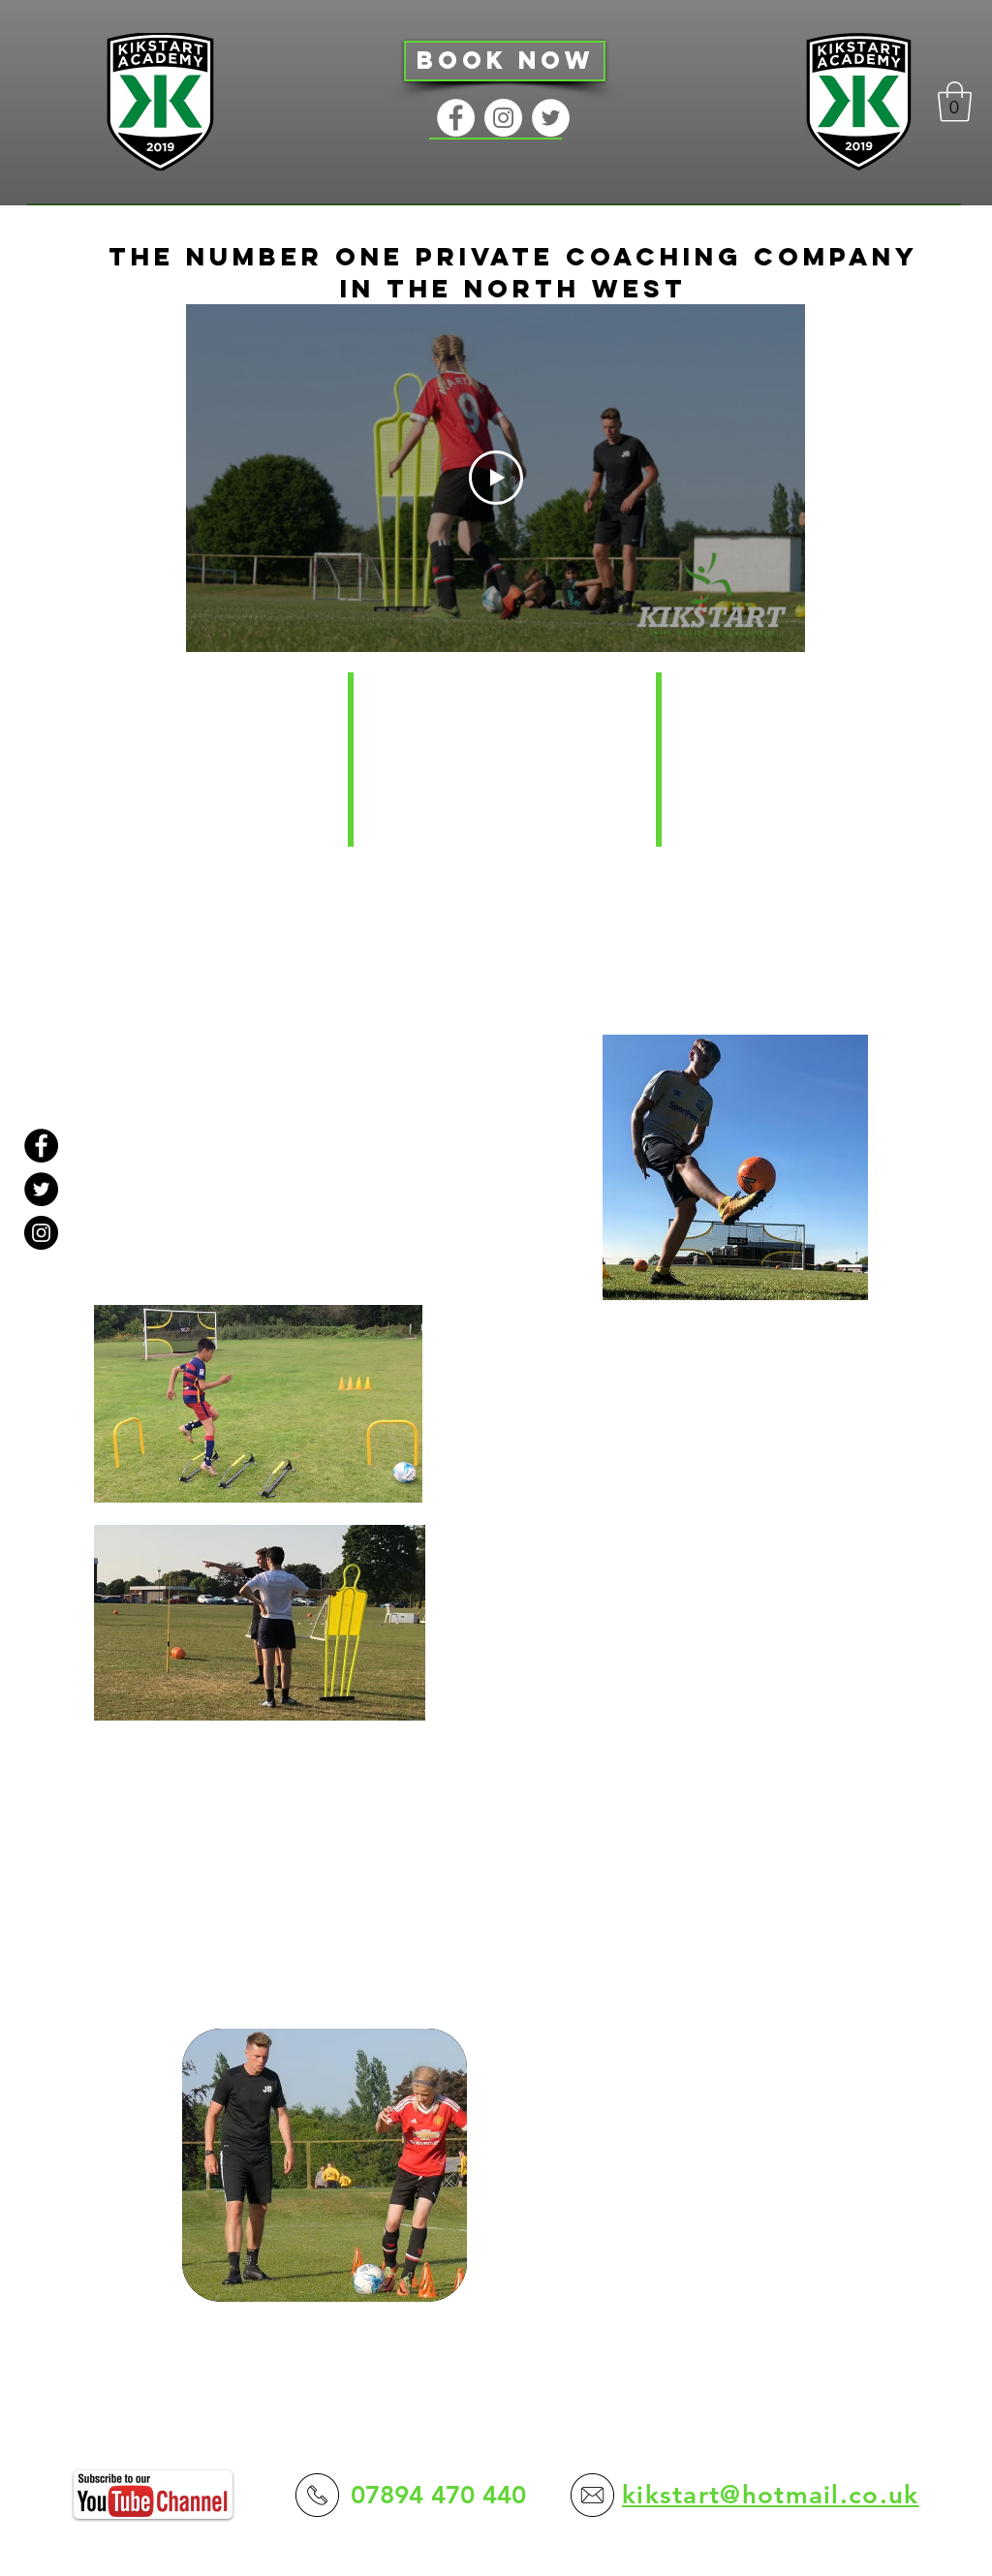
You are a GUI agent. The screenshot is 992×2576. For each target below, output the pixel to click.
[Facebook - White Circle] (456, 118)
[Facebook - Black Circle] (41, 1146)
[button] (955, 102)
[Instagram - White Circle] (503, 118)
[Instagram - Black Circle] (41, 1233)
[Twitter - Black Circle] (41, 1189)
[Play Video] (496, 478)
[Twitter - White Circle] (551, 118)
